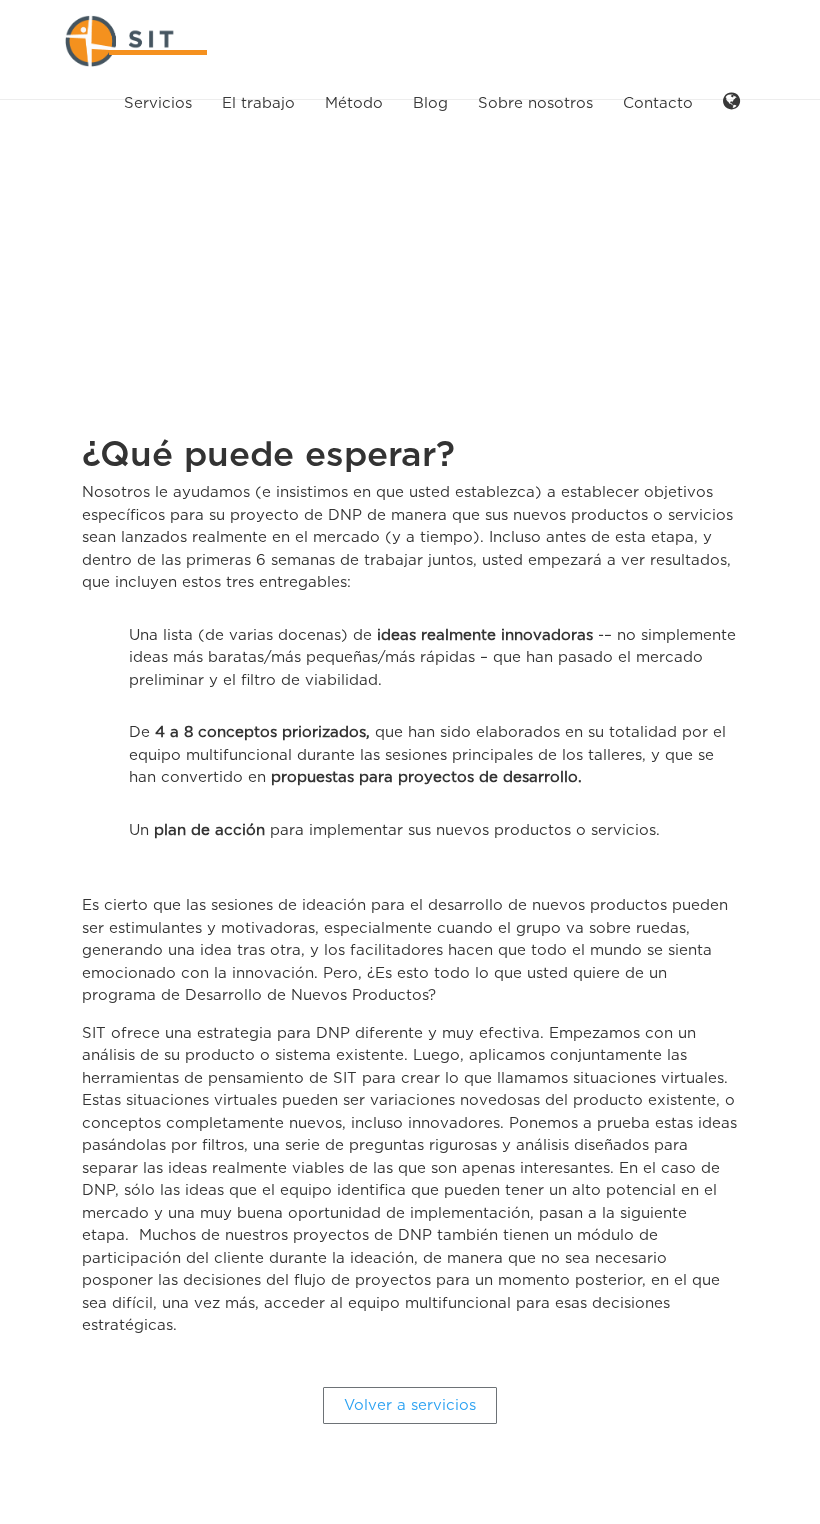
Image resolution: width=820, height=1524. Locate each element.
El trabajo (258, 103)
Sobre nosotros (535, 103)
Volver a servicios (410, 1405)
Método (354, 103)
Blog (430, 103)
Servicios (158, 103)
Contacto (658, 103)
